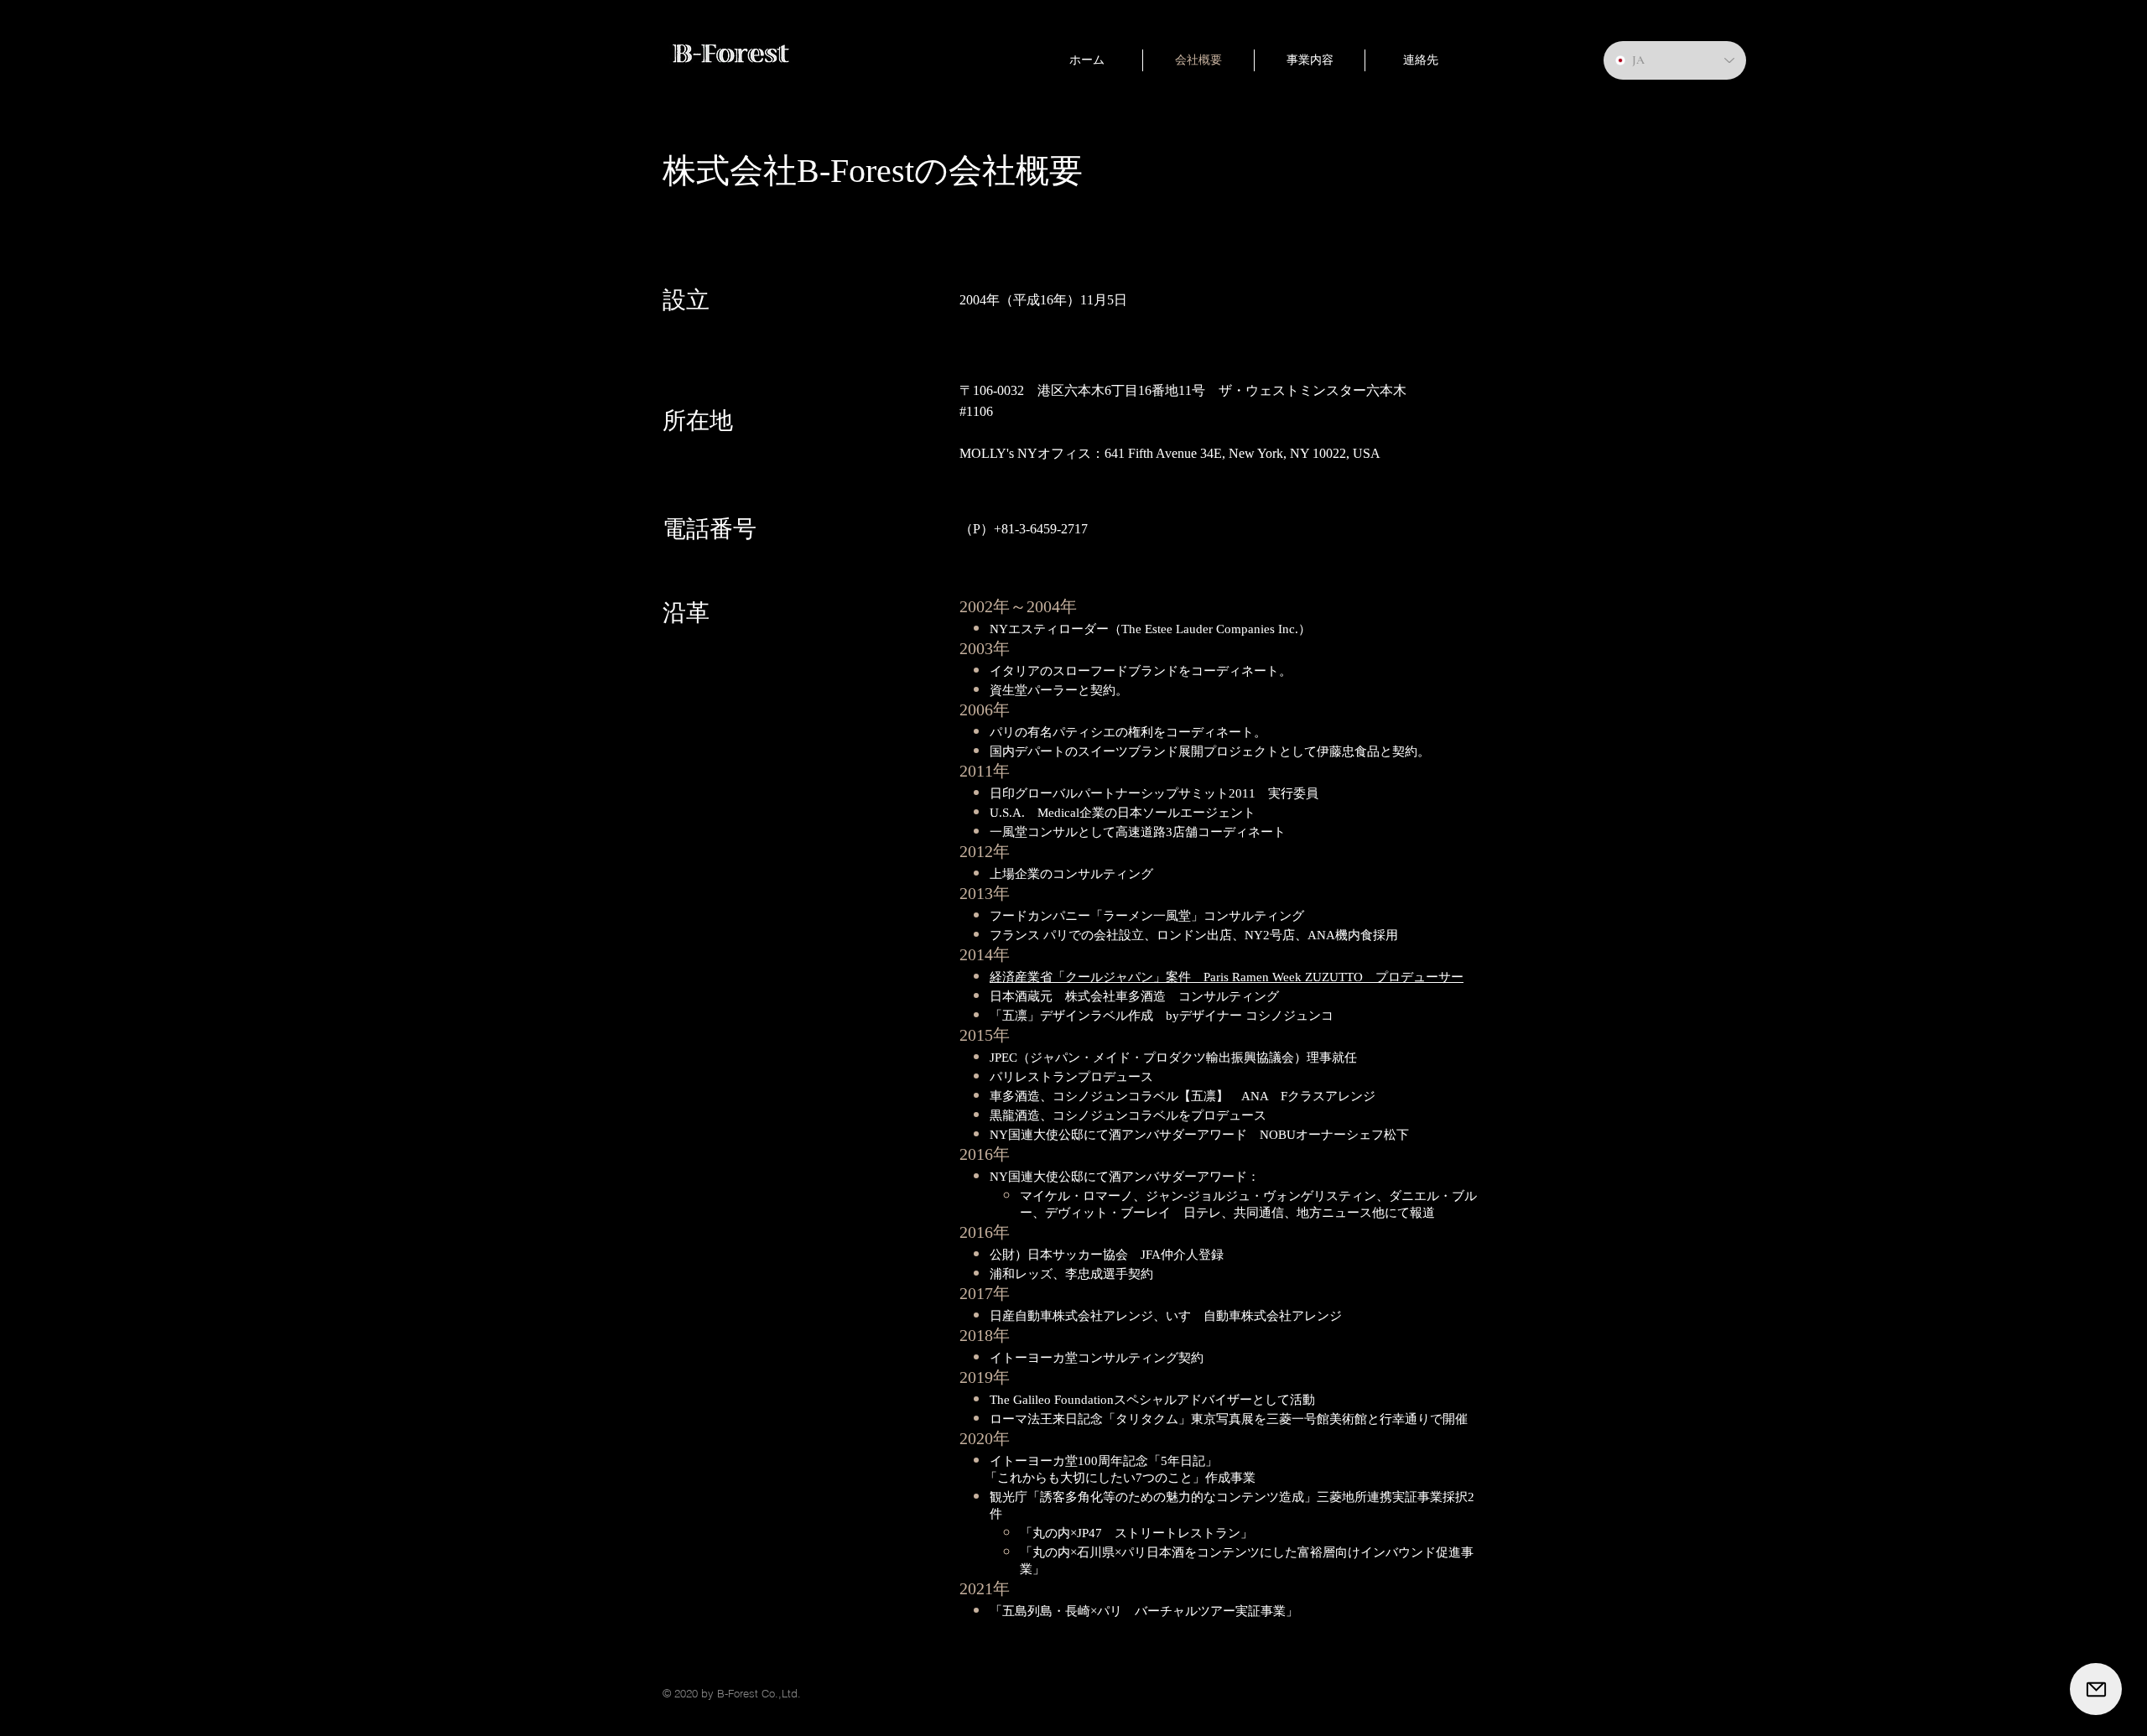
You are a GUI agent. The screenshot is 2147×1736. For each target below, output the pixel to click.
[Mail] (2096, 1689)
